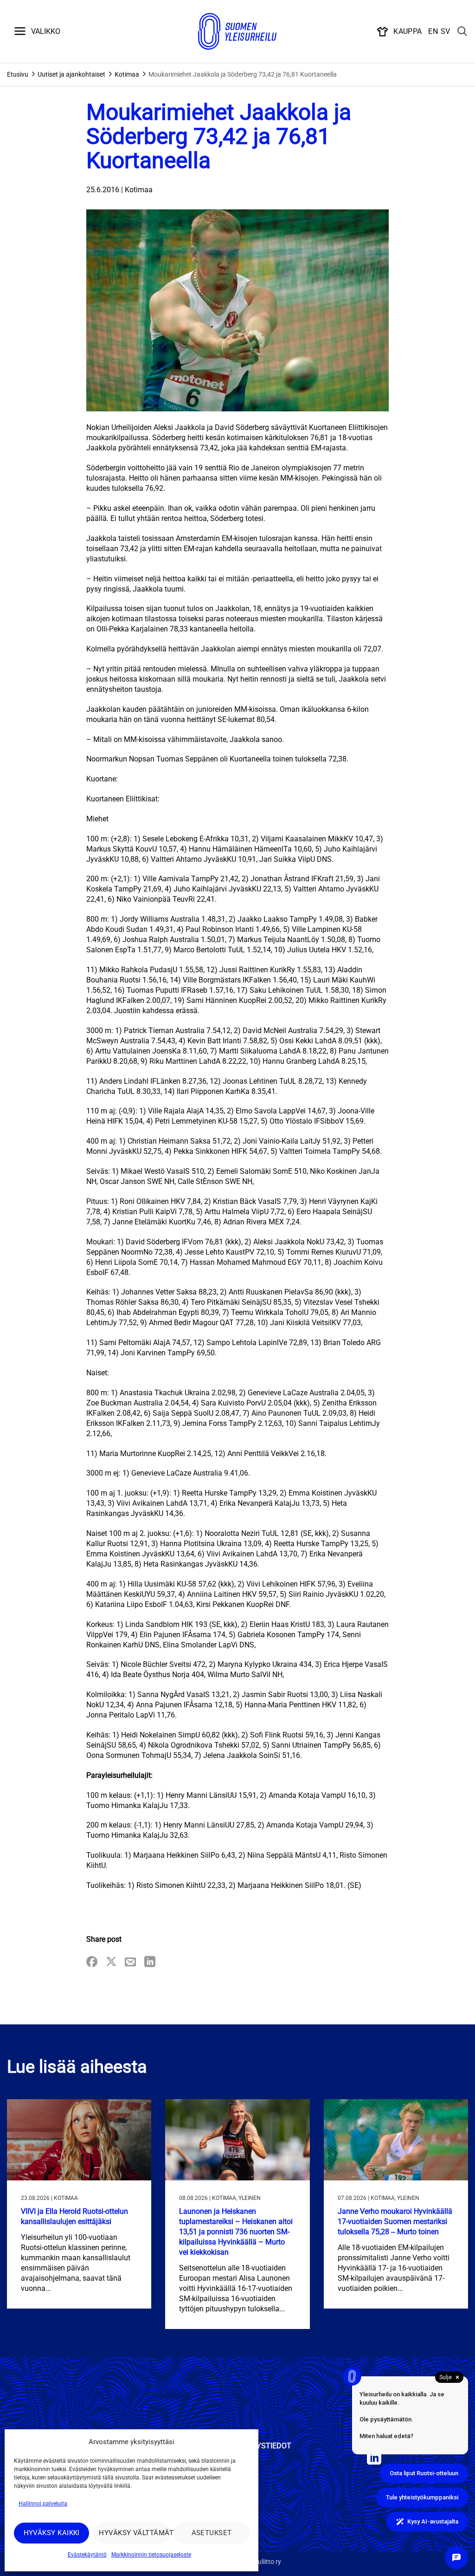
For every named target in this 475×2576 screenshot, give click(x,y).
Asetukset (212, 2533)
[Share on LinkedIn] (150, 1962)
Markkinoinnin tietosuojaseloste (151, 2555)
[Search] (462, 32)
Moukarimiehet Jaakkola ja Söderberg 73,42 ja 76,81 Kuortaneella (243, 74)
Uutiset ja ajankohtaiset (71, 74)
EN (433, 31)
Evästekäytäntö (87, 2555)
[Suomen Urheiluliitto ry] (237, 32)
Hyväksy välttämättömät (134, 2533)
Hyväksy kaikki (52, 2533)
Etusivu (18, 74)
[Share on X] (111, 1962)
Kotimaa (127, 74)
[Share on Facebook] (92, 1962)
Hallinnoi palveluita (43, 2504)
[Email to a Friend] (130, 1962)
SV (446, 31)
